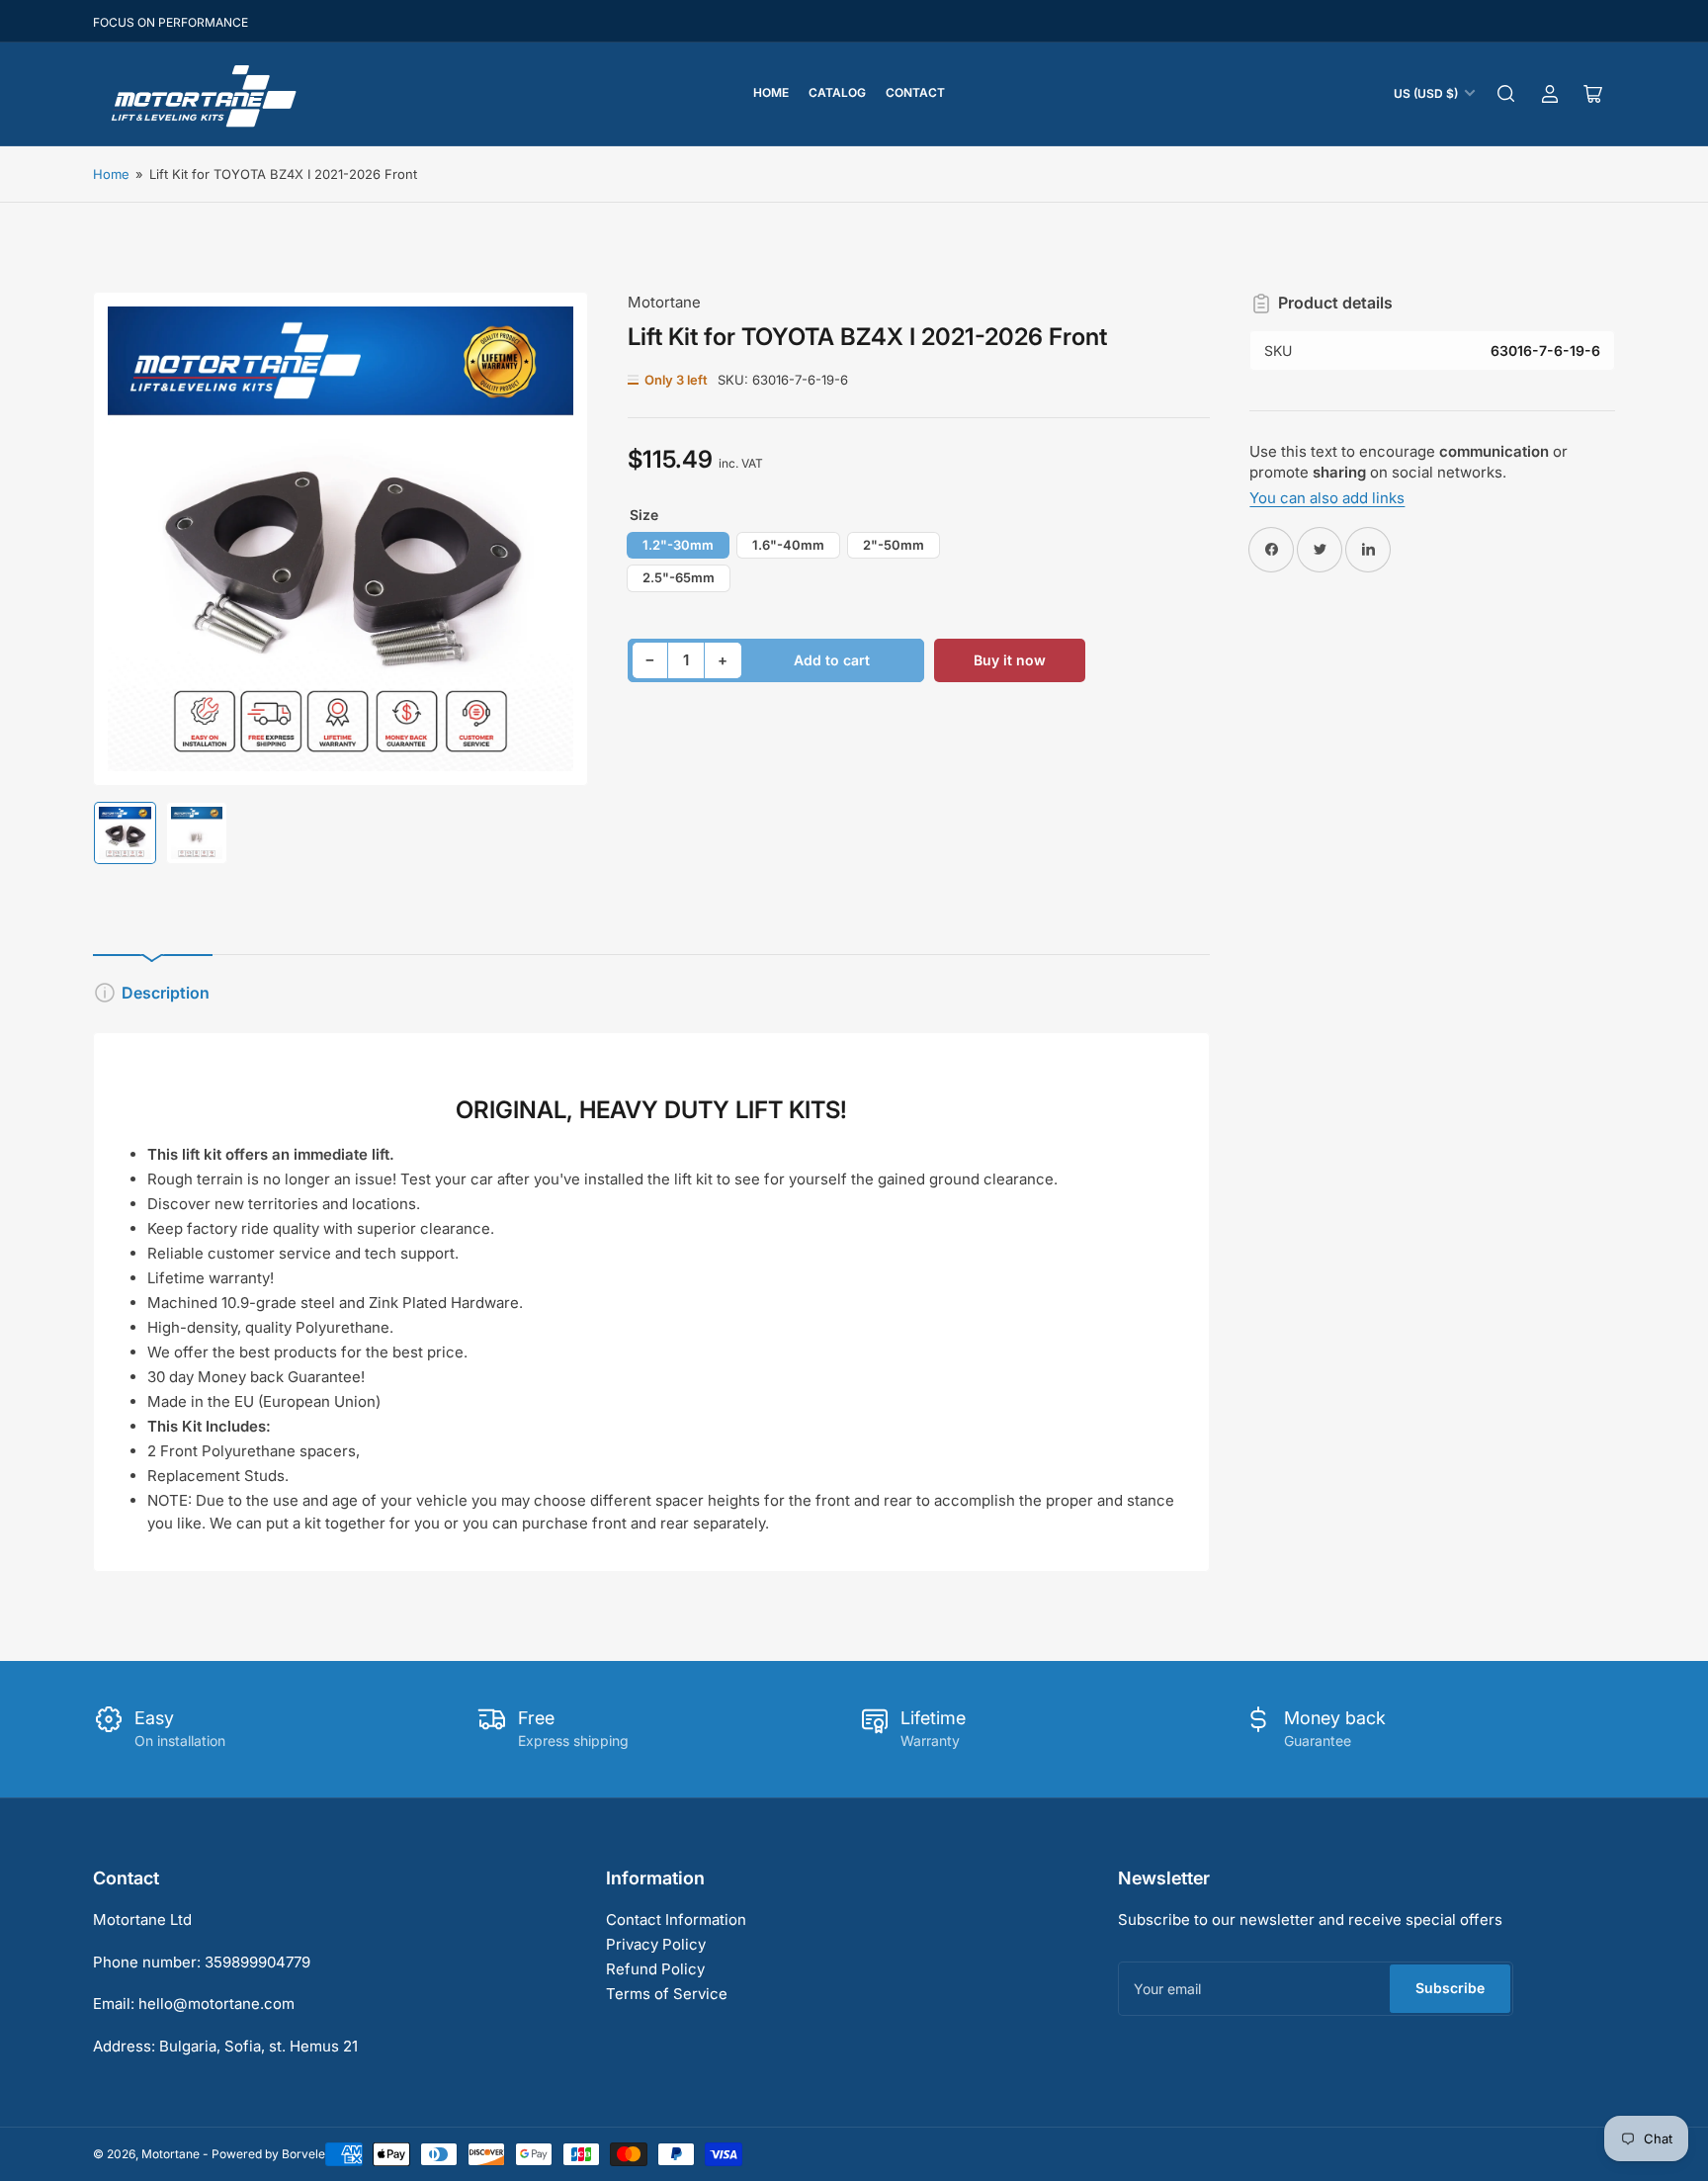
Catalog (837, 92)
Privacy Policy (656, 1944)
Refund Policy (655, 1969)
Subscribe (1450, 1988)
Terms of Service (667, 1994)
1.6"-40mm (788, 545)
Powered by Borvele (268, 2154)
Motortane (664, 302)
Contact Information (676, 1919)
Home (771, 92)
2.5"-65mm (679, 577)
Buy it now (1010, 660)
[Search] (1506, 94)
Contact (915, 92)
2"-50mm (894, 545)
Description (166, 993)
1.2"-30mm (678, 545)
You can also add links (1327, 498)
